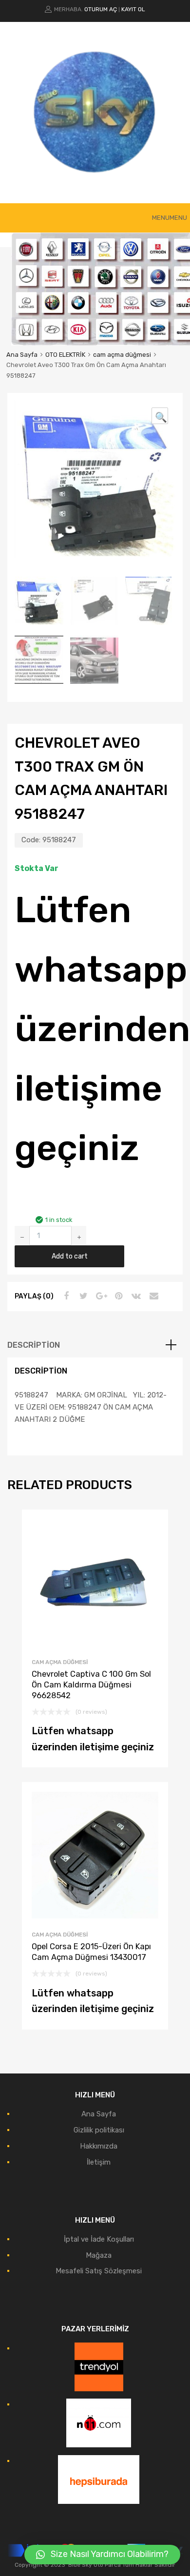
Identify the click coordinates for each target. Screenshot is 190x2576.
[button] (170, 218)
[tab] (95, 1345)
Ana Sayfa (22, 355)
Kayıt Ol (133, 9)
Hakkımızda (99, 2146)
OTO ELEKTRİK (65, 355)
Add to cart (70, 1256)
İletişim (99, 2162)
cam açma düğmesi (122, 355)
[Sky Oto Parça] (95, 181)
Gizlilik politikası (99, 2130)
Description (34, 1345)
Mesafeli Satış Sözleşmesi (99, 2271)
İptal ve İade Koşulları (99, 2239)
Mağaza (99, 2255)
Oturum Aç (101, 9)
